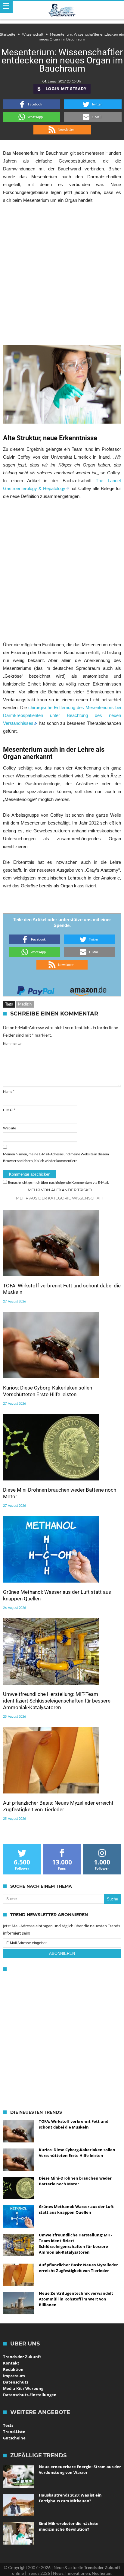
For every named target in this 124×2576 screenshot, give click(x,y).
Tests (8, 2425)
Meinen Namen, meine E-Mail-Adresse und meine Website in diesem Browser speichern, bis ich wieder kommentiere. (56, 1157)
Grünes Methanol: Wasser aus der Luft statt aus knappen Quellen (57, 1595)
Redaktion (13, 2369)
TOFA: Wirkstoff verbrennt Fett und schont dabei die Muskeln (62, 1289)
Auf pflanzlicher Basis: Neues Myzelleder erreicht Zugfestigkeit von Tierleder (58, 1806)
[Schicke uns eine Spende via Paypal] (36, 989)
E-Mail (9, 1110)
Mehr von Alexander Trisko (60, 1190)
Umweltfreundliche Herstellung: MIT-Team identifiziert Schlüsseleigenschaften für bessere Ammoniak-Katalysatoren (57, 1701)
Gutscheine (14, 2438)
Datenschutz (16, 2382)
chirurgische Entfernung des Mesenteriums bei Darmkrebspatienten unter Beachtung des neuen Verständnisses (62, 715)
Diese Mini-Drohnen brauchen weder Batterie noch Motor (60, 1493)
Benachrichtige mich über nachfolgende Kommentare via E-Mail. (58, 1182)
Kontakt (11, 2363)
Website (9, 1128)
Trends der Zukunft (22, 2357)
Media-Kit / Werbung (23, 2388)
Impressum (14, 2376)
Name (9, 1091)
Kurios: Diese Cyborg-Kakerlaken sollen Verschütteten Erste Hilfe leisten (48, 1391)
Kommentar (12, 1043)
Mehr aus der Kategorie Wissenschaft (60, 1198)
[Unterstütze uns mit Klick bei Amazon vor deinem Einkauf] (88, 989)
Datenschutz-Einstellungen (30, 2395)
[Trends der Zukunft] (62, 10)
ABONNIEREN (62, 1953)
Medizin (25, 1004)
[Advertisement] (62, 274)
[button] (31, 104)
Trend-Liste (14, 2432)
